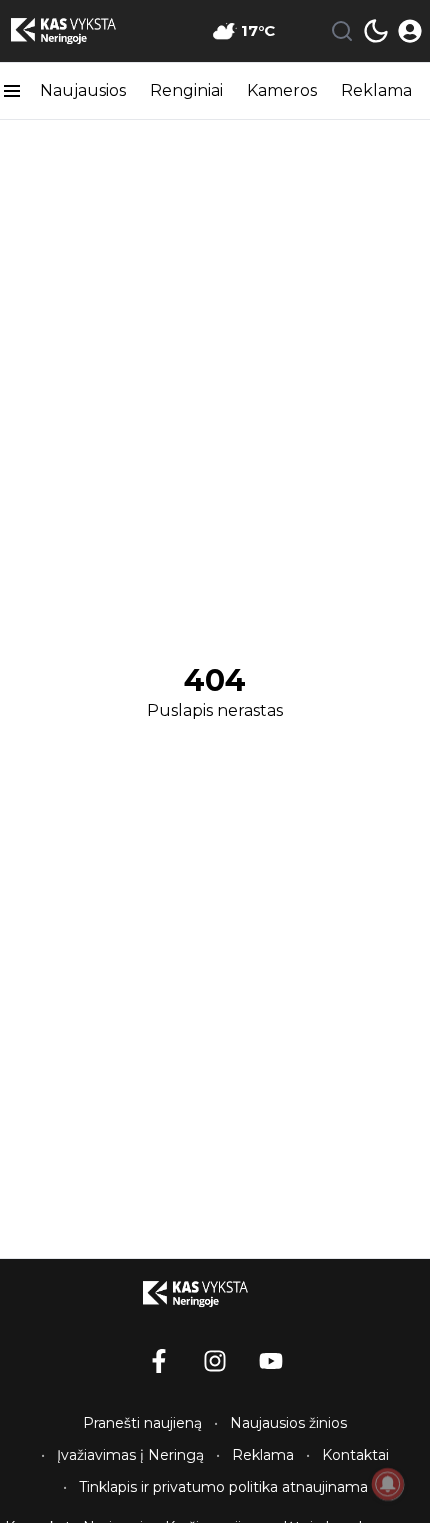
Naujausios (83, 90)
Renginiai (186, 90)
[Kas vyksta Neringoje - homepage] (83, 31)
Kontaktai (355, 1455)
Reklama (376, 90)
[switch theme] (376, 31)
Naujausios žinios (288, 1423)
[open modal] (410, 31)
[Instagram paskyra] (215, 1361)
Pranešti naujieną (142, 1423)
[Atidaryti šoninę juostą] (12, 91)
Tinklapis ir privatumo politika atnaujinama (223, 1487)
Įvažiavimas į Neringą (130, 1455)
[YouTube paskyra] (271, 1361)
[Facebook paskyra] (159, 1361)
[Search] (342, 31)
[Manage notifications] (388, 1484)
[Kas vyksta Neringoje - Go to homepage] (215, 1294)
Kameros (282, 90)
